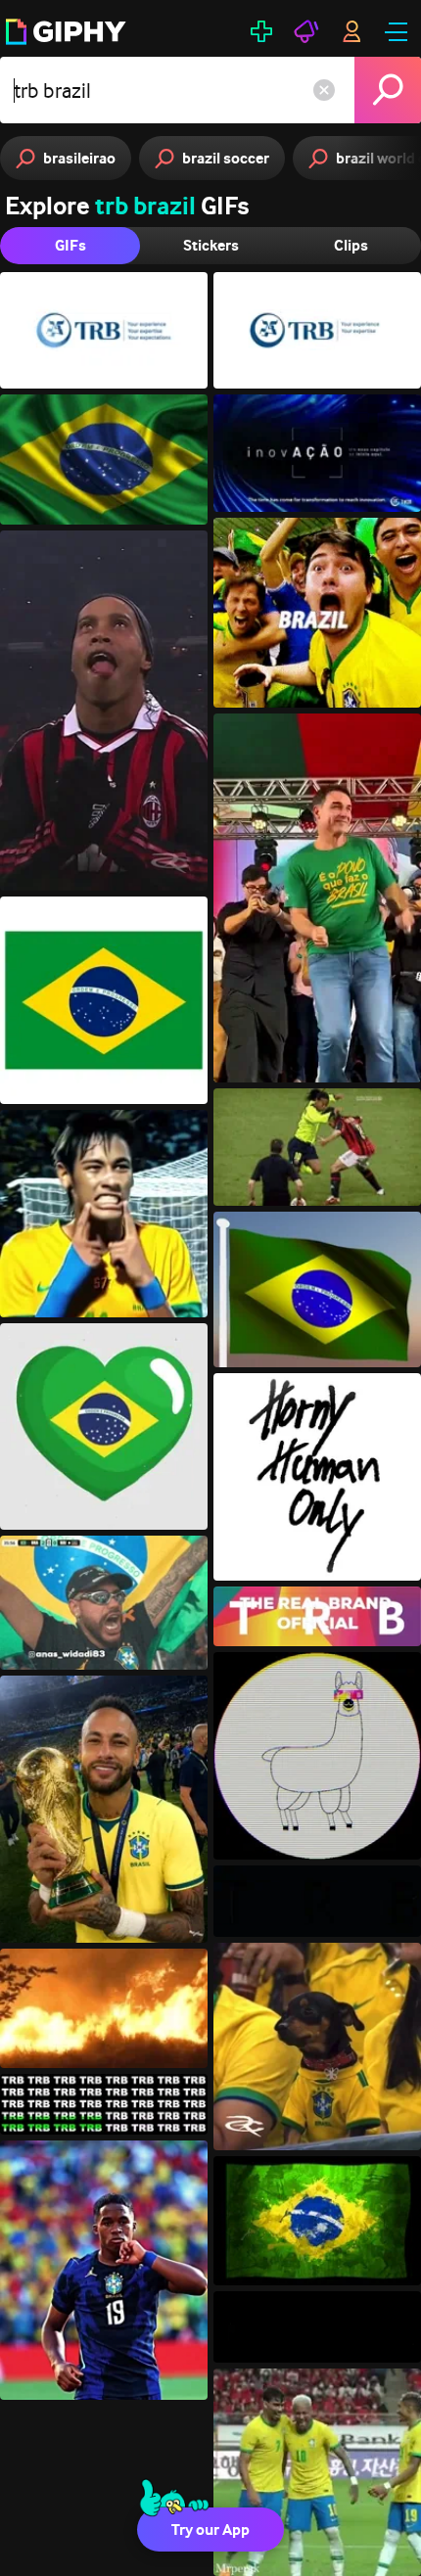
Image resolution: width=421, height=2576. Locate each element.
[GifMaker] (261, 31)
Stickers (211, 245)
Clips (351, 245)
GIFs (70, 245)
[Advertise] (306, 31)
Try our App (210, 2530)
